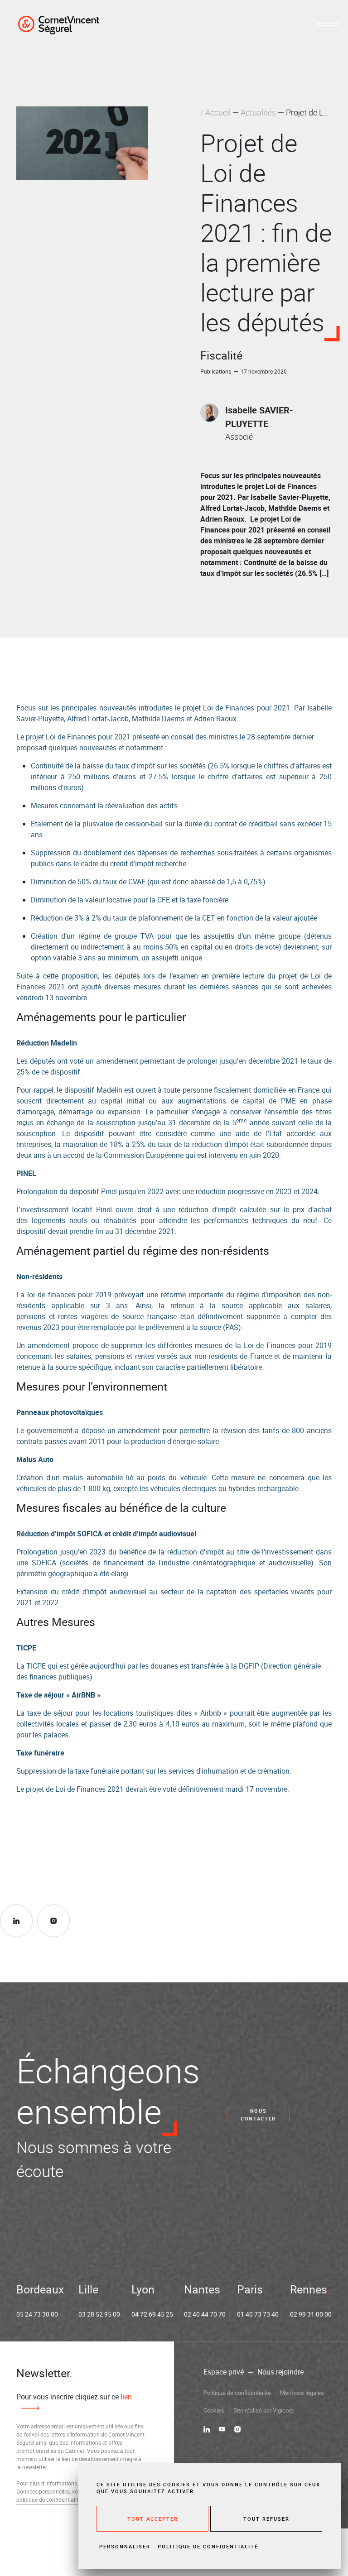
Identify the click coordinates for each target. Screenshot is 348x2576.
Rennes (309, 2289)
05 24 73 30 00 (37, 2314)
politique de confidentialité (49, 2499)
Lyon (143, 2289)
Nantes (202, 2289)
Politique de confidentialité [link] (208, 2546)
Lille (88, 2289)
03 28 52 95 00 (99, 2314)
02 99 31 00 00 (311, 2314)
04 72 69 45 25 (152, 2314)
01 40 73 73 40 (258, 2314)
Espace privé (224, 2372)
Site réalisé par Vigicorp (263, 2410)
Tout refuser (266, 2519)
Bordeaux (40, 2289)
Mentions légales (302, 2393)
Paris (250, 2289)
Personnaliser (125, 2546)
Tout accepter (153, 2519)
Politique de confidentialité (237, 2393)
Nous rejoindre (280, 2372)
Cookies (214, 2410)
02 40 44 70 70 (205, 2314)
